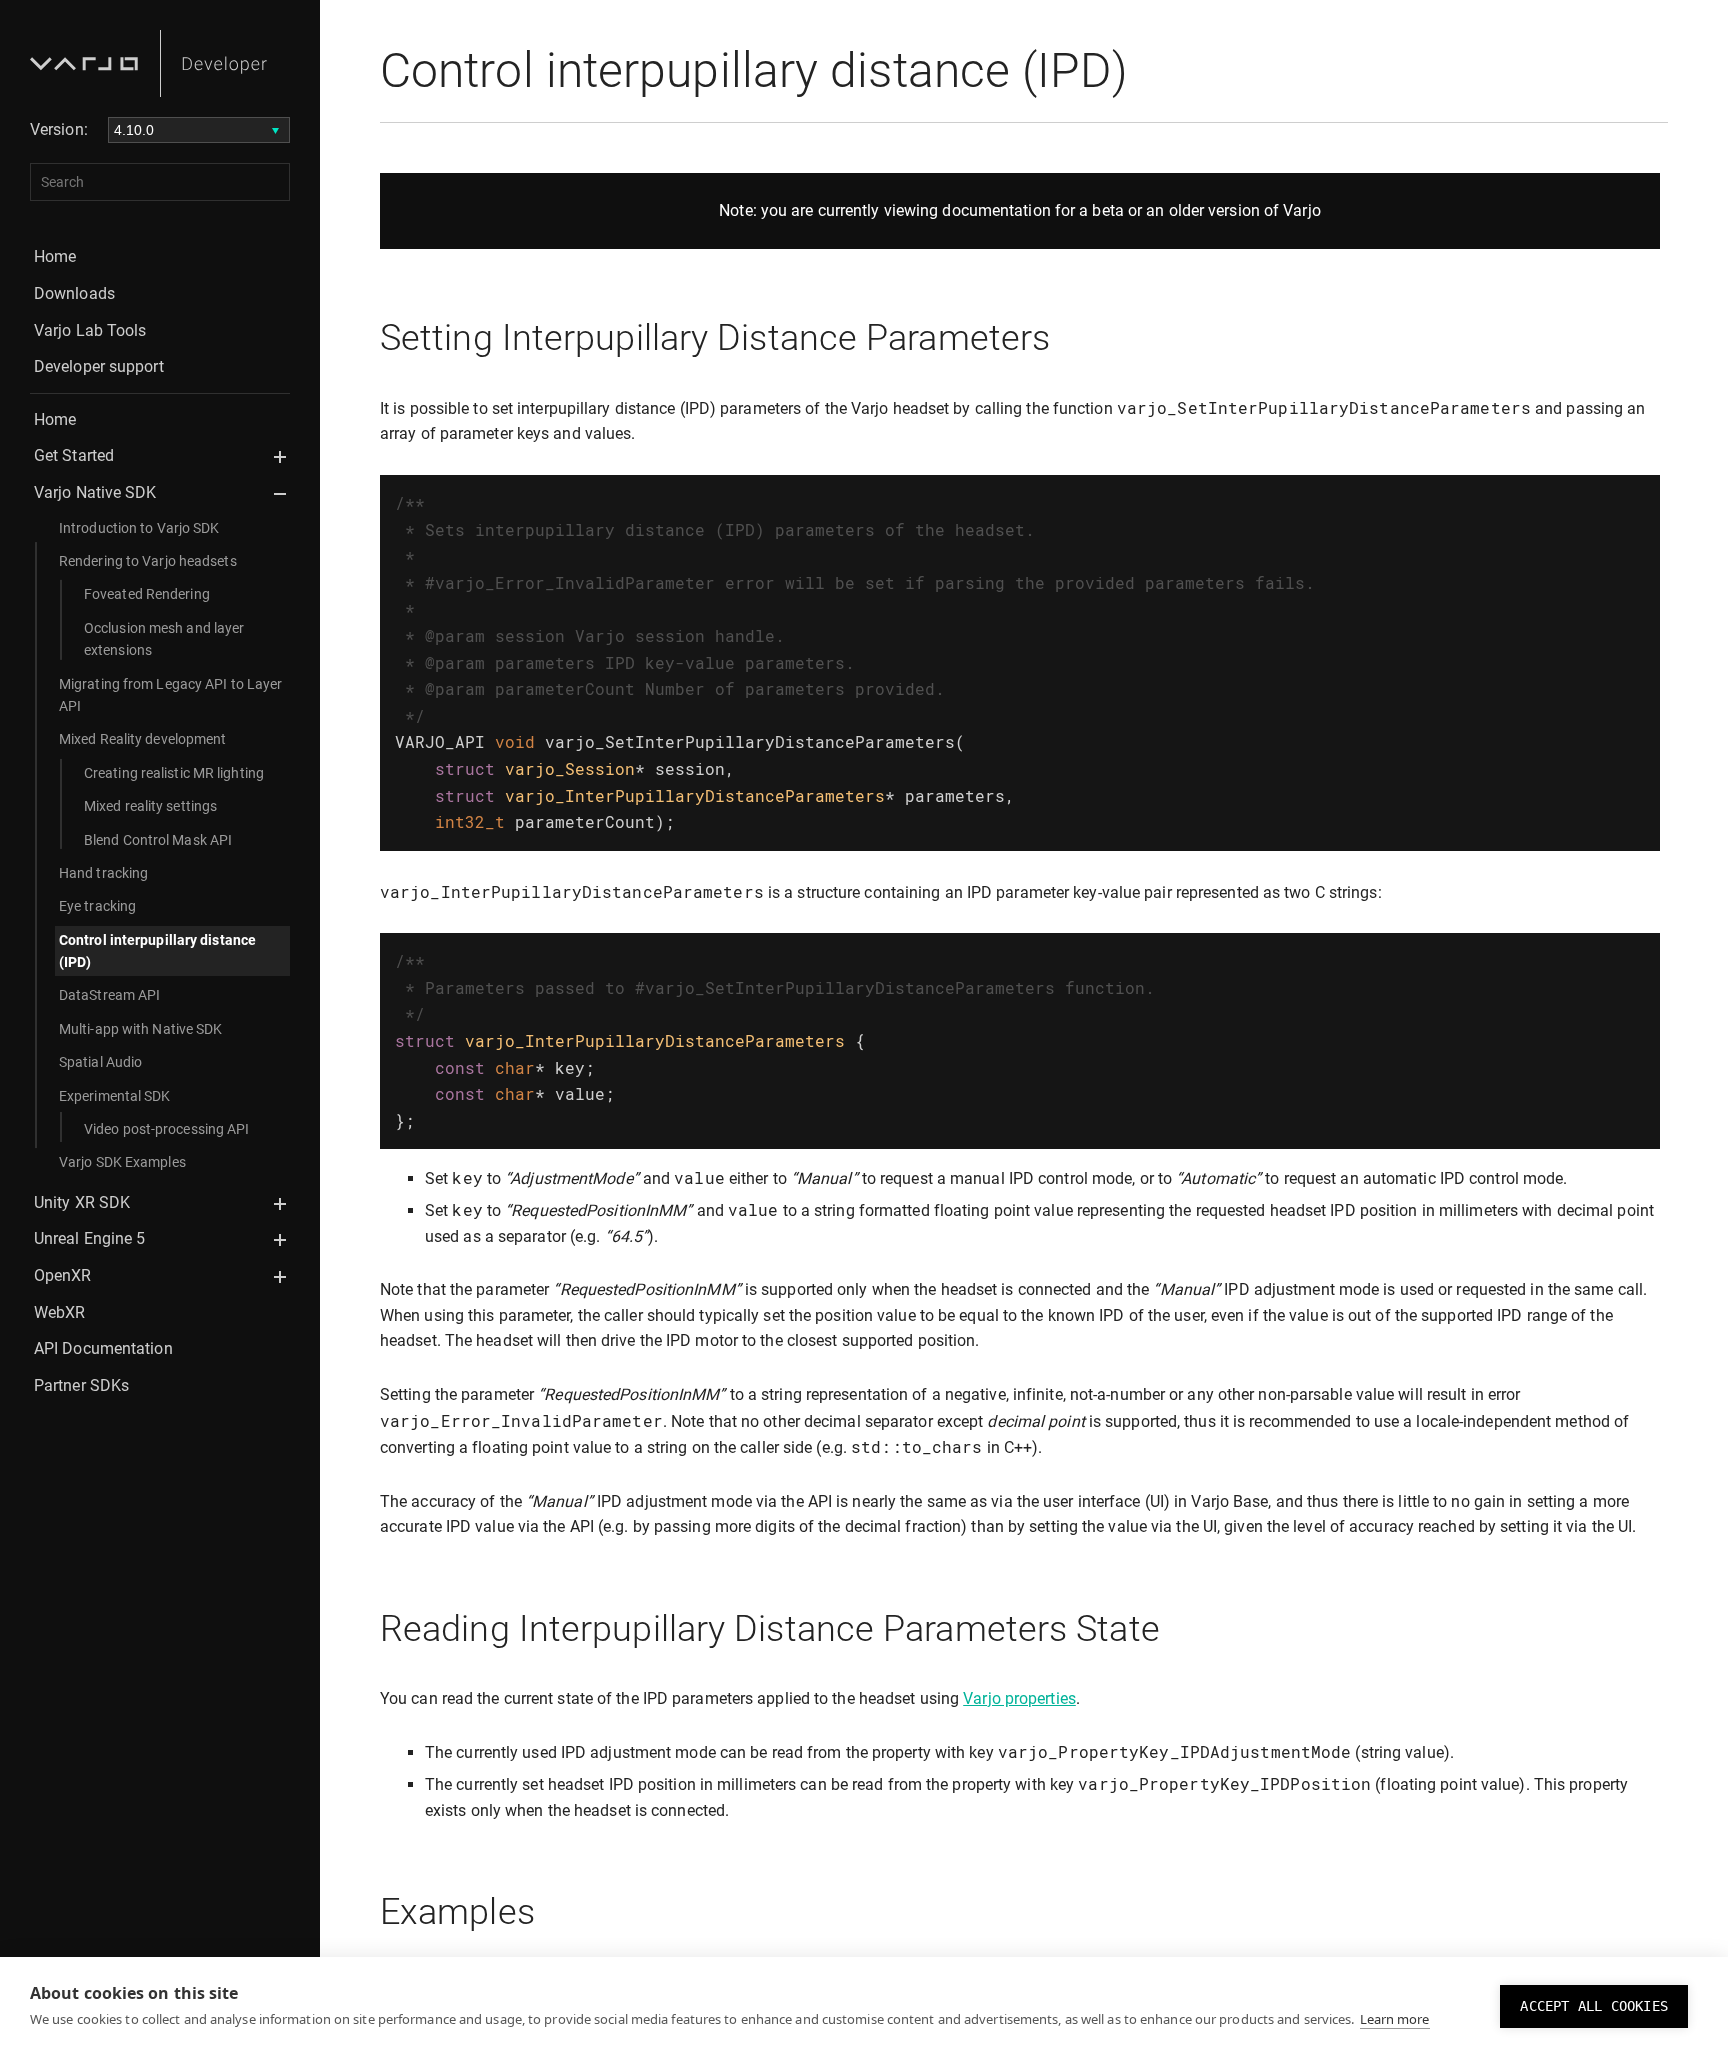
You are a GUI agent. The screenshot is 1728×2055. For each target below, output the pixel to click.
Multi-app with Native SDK (141, 1029)
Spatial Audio (100, 1062)
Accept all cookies (1594, 2006)
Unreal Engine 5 (90, 1238)
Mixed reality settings (150, 806)
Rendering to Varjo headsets (148, 561)
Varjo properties (1019, 1698)
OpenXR (63, 1275)
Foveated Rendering (147, 594)
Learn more (1395, 2019)
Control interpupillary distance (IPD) (157, 951)
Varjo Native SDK (95, 492)
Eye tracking (97, 906)
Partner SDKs (81, 1385)
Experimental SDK (115, 1096)
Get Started (74, 455)
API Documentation (103, 1348)
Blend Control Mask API (158, 840)
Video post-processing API (167, 1129)
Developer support (99, 366)
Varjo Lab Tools (90, 330)
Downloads (74, 293)
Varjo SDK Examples (122, 1162)
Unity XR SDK (82, 1202)
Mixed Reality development (143, 739)
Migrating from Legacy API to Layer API (170, 695)
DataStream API (109, 995)
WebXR (60, 1312)
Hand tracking (103, 873)
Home (55, 256)
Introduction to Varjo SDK (139, 528)
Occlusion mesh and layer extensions (164, 639)
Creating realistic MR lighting (174, 773)
